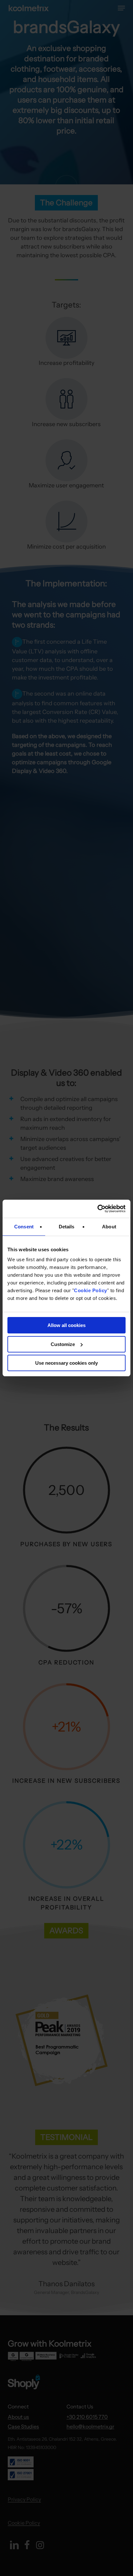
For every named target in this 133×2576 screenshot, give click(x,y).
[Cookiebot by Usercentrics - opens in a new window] (97, 1209)
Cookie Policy (91, 1290)
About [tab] (109, 1227)
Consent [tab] (24, 1227)
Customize (63, 1344)
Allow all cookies (66, 1325)
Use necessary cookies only (66, 1363)
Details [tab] (67, 1227)
